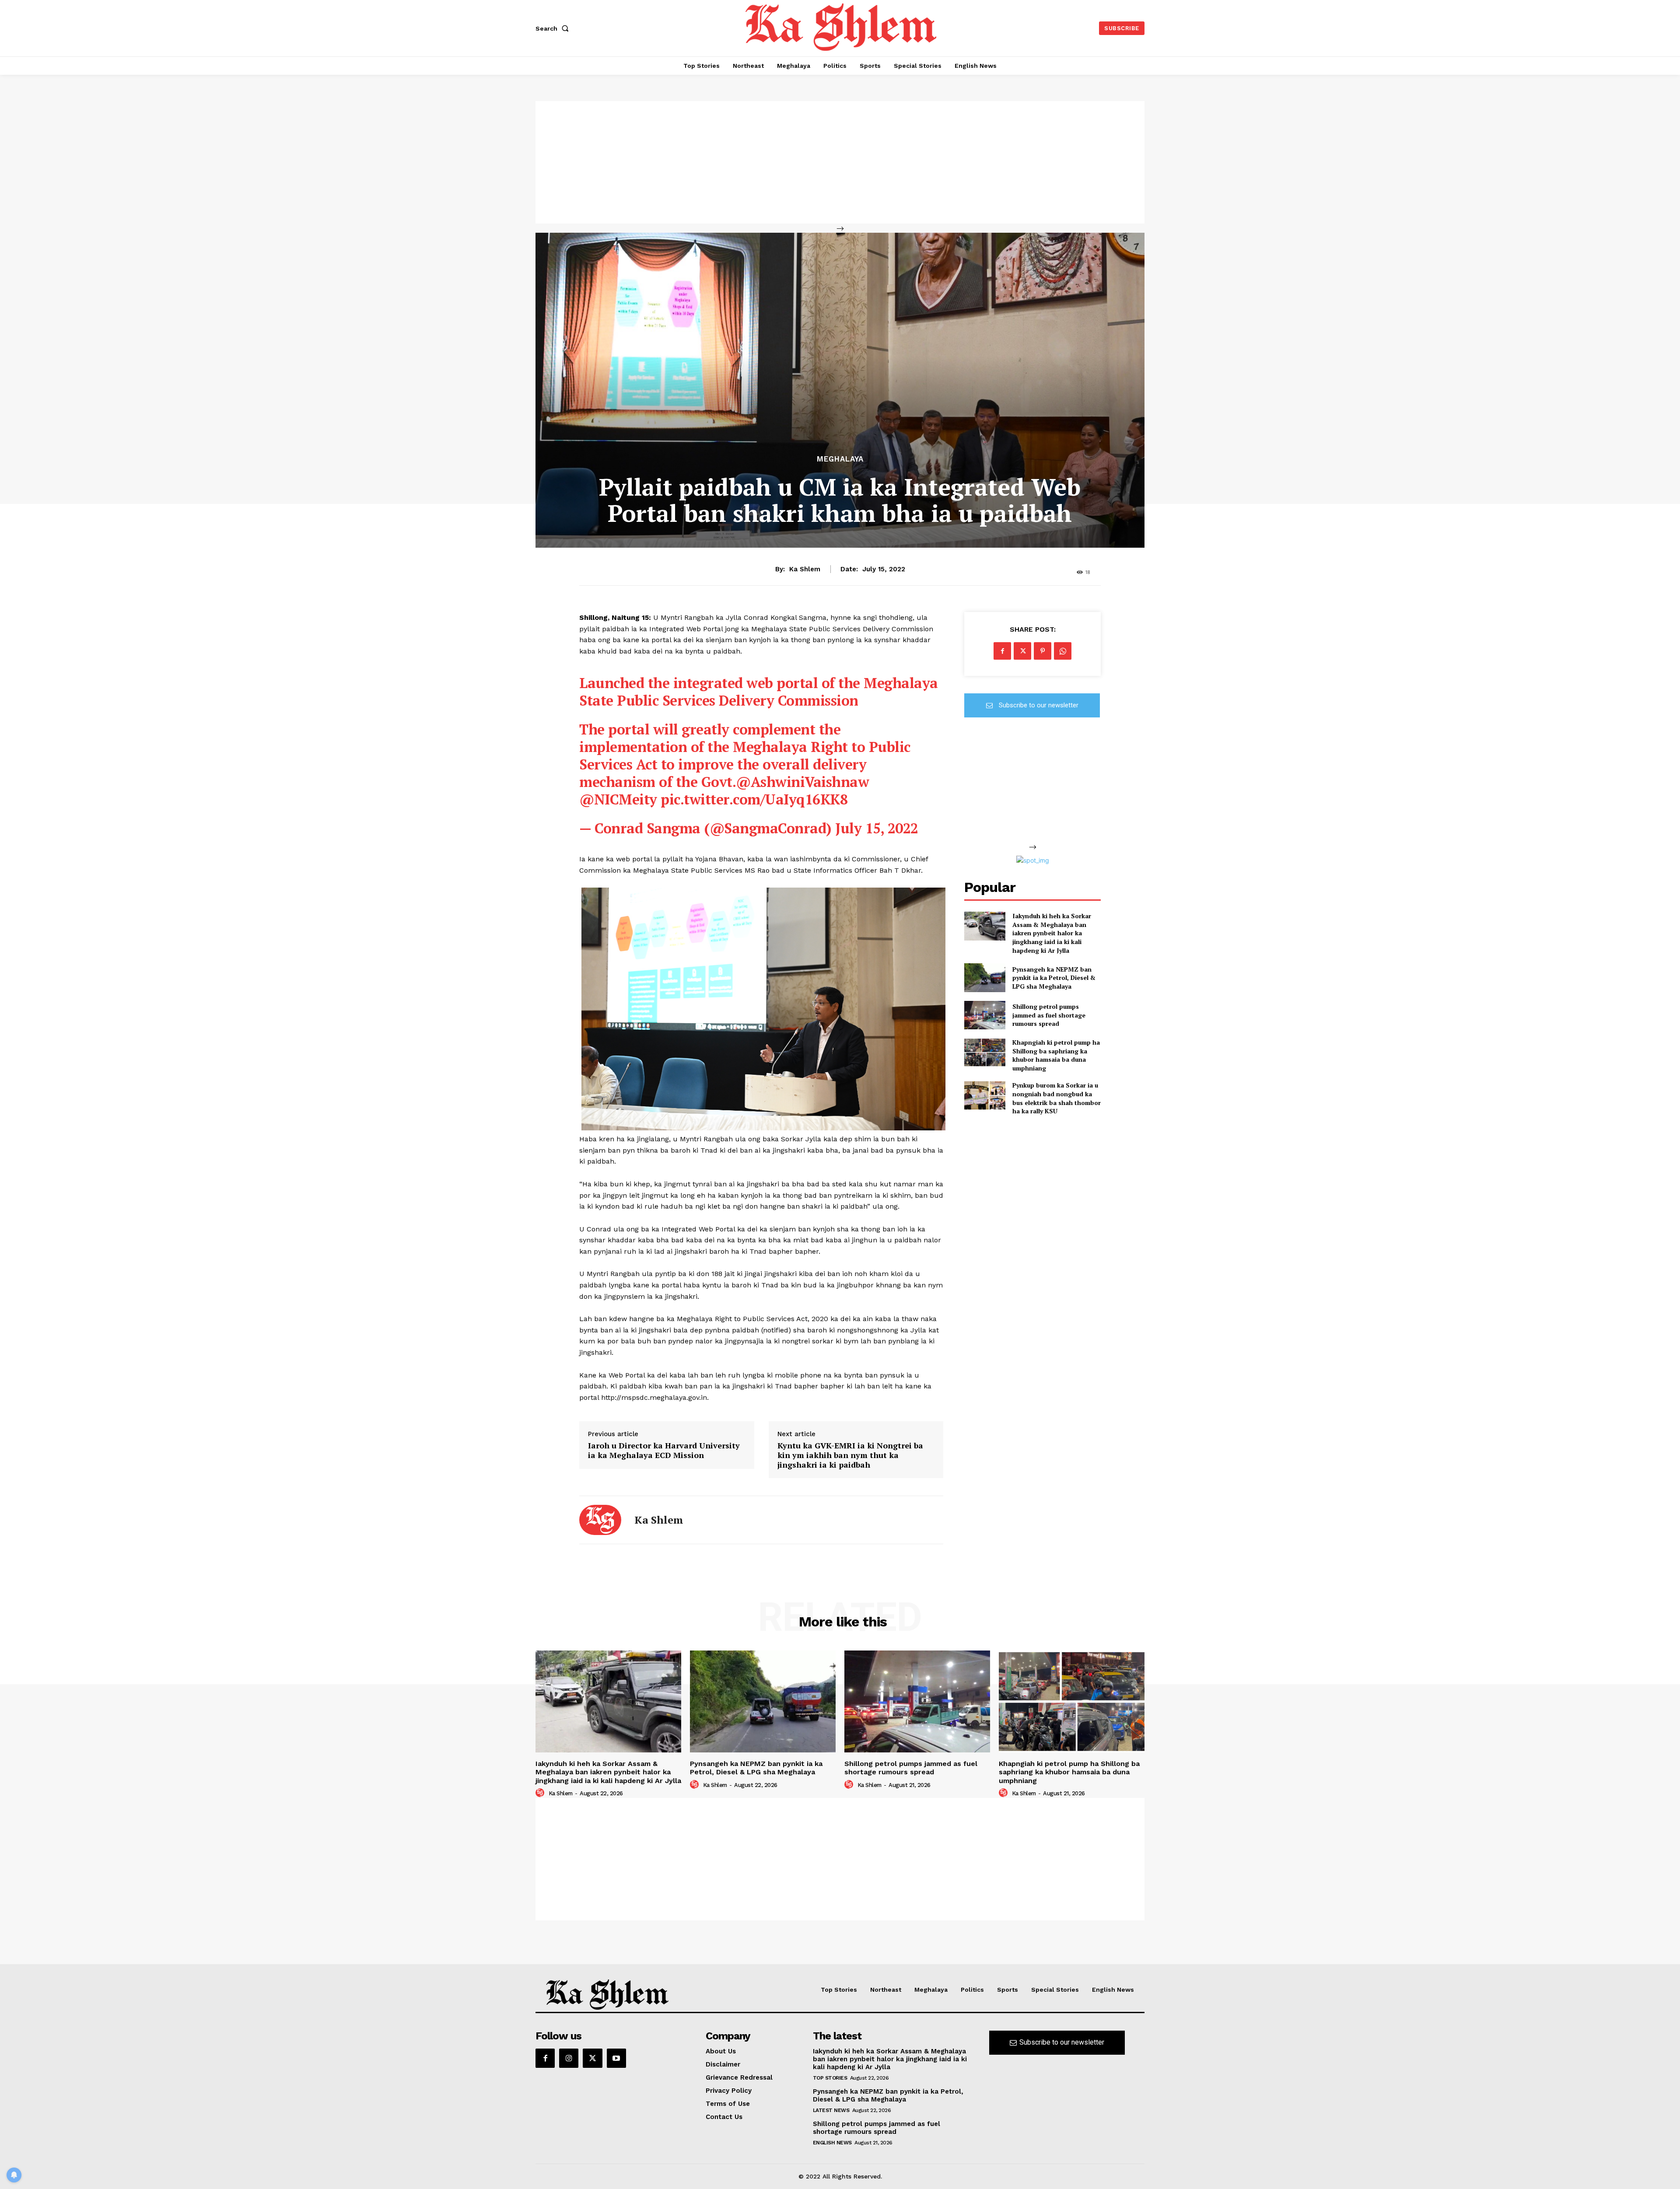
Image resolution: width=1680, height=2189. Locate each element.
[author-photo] (541, 1793)
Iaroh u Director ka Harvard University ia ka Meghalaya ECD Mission (664, 1450)
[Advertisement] (840, 162)
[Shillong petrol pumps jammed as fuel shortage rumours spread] (985, 1015)
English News (832, 2143)
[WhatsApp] (1063, 651)
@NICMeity (618, 799)
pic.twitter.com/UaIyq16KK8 (754, 799)
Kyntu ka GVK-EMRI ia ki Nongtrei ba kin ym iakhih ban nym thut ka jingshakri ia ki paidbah (850, 1455)
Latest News (831, 2110)
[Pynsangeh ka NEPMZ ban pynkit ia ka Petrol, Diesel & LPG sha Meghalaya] (985, 977)
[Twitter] (1022, 651)
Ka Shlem (805, 569)
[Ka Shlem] (600, 1520)
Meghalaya (840, 459)
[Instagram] (569, 2058)
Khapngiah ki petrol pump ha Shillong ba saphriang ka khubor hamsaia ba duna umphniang (1056, 1055)
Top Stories (830, 2078)
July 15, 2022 (877, 828)
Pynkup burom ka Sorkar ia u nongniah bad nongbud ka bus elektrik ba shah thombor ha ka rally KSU (1057, 1098)
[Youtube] (616, 2058)
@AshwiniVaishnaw (802, 782)
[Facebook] (1002, 651)
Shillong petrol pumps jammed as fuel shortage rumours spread (1049, 1015)
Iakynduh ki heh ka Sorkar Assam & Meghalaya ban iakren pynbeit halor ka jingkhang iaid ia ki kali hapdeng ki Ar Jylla (1052, 933)
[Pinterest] (1043, 651)
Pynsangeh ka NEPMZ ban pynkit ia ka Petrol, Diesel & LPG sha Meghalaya (1054, 978)
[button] (554, 28)
